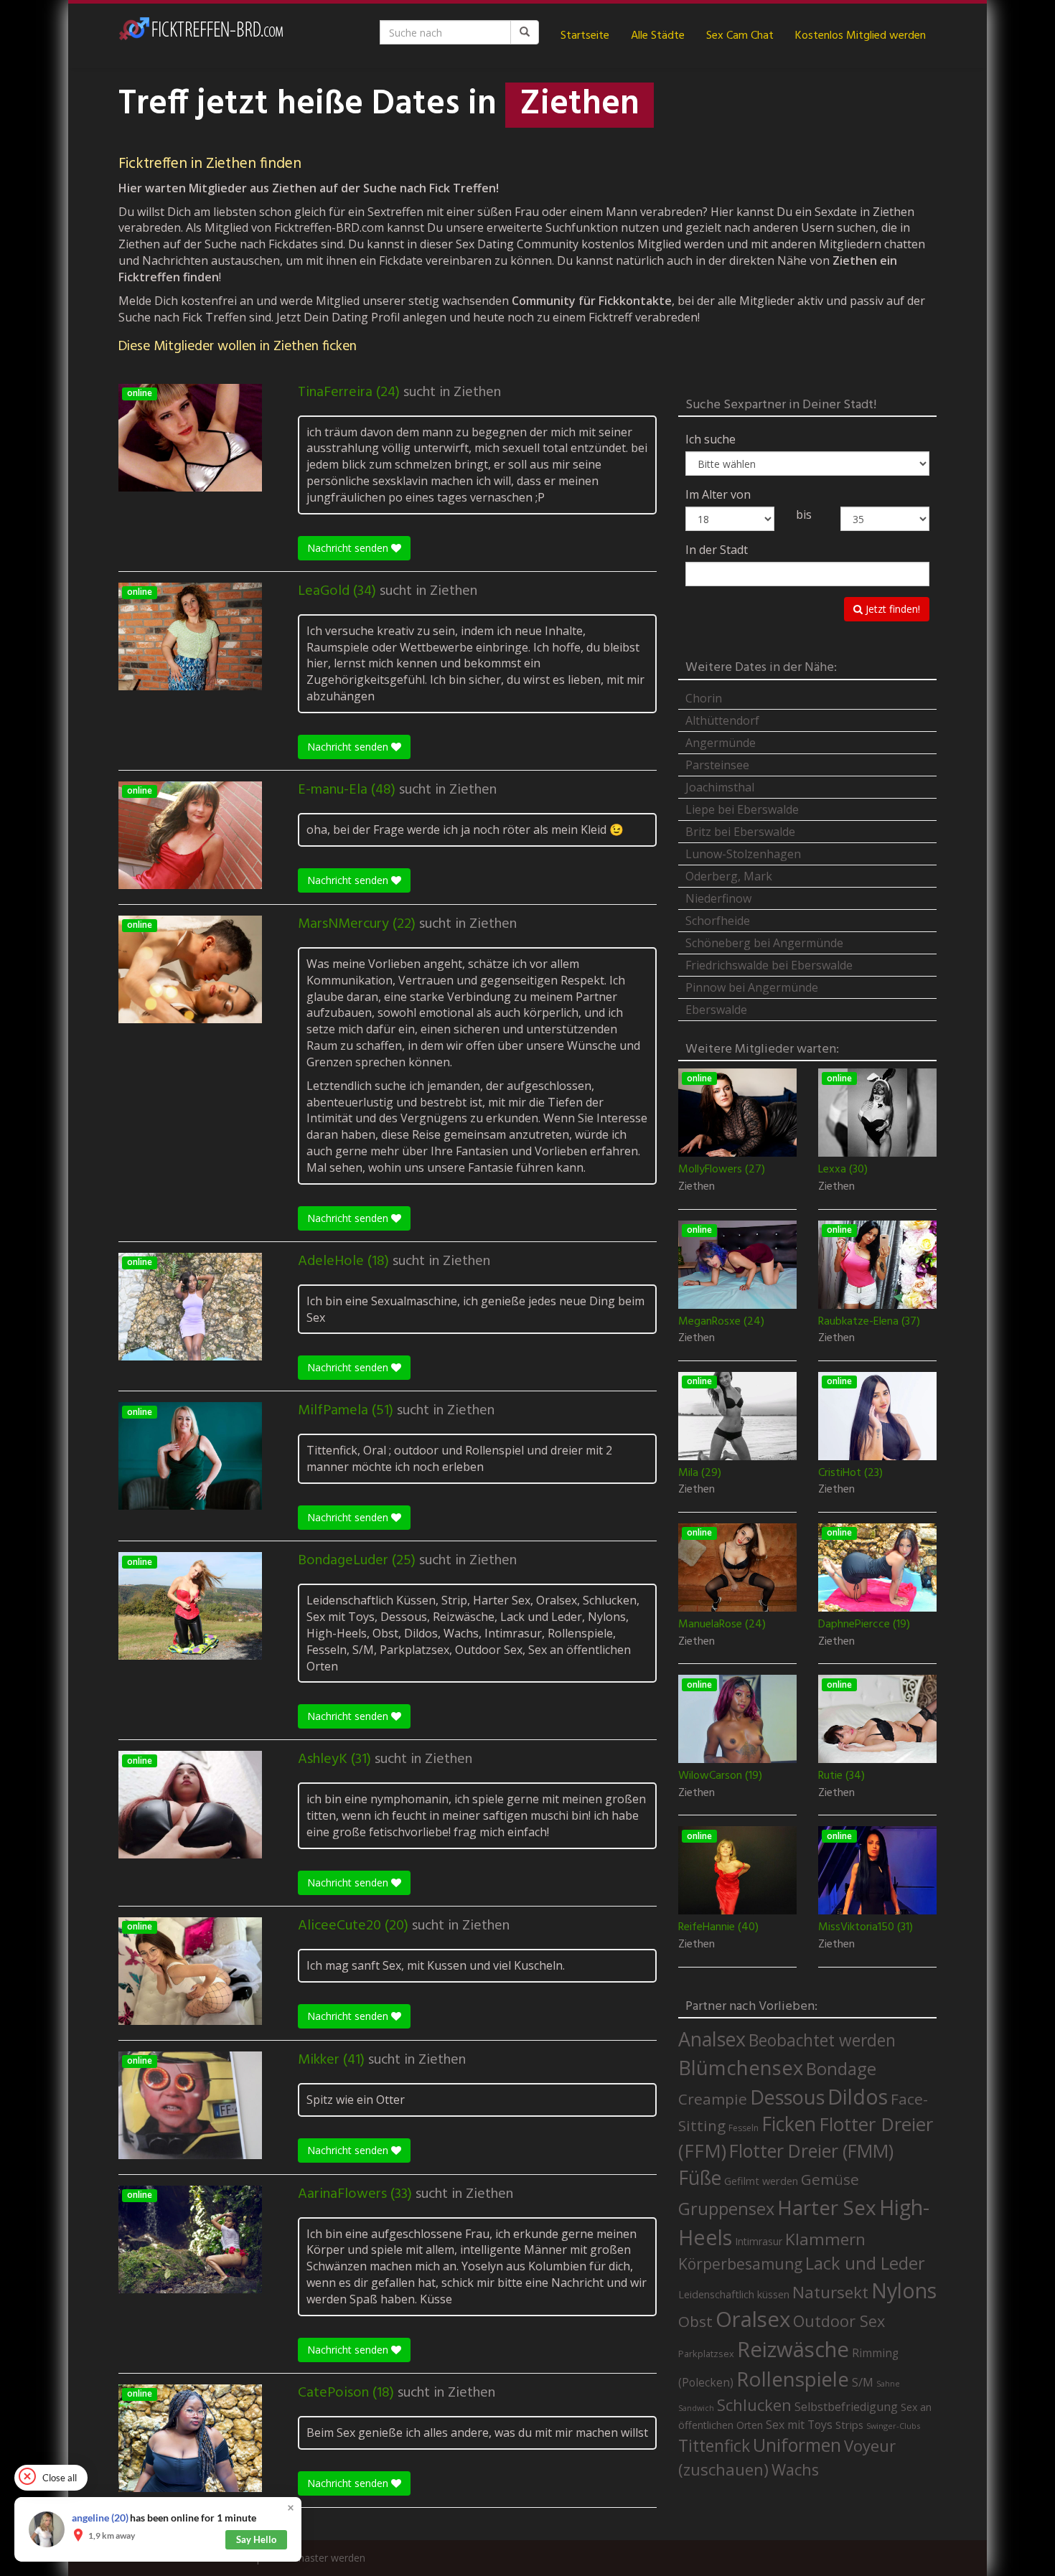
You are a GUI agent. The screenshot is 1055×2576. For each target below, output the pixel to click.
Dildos (858, 2096)
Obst (695, 2321)
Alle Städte (658, 36)
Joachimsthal (720, 787)
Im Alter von (718, 494)
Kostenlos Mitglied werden (861, 36)
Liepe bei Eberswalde (742, 809)
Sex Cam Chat (740, 36)
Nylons (904, 2290)
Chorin (704, 698)
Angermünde (721, 743)
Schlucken (754, 2405)
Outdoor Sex (839, 2321)
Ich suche (711, 439)
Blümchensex (741, 2068)
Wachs (795, 2469)
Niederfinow (718, 898)
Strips (849, 2425)
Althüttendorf (722, 720)
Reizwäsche (793, 2349)
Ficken (789, 2124)
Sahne (888, 2383)
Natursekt (830, 2292)
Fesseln (744, 2128)
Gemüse (830, 2179)
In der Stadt (717, 550)
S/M (863, 2382)
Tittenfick (714, 2446)
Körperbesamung (740, 2264)
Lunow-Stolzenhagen (743, 854)
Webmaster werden (320, 2558)
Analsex (712, 2039)
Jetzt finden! (891, 609)
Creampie (713, 2099)
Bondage (841, 2069)
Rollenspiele (793, 2379)
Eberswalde (716, 1010)
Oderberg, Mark (729, 876)
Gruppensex (726, 2209)
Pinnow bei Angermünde (752, 987)
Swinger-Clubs (893, 2426)
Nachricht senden (349, 548)
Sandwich (696, 2408)
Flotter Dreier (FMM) (811, 2150)
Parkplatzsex (706, 2354)
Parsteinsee (717, 765)
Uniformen (797, 2445)
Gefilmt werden (761, 2181)
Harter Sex (827, 2207)
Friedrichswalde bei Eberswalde (769, 965)
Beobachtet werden (822, 2040)
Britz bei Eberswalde (740, 832)
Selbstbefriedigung (846, 2407)
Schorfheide (718, 921)
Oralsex (753, 2319)
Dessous (787, 2097)
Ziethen (477, 392)
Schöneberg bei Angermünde (764, 943)
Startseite (585, 36)
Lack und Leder (865, 2263)
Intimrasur (759, 2241)
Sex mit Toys (799, 2425)
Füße (700, 2178)
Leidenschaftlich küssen (734, 2294)
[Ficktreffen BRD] (201, 36)
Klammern (825, 2239)
